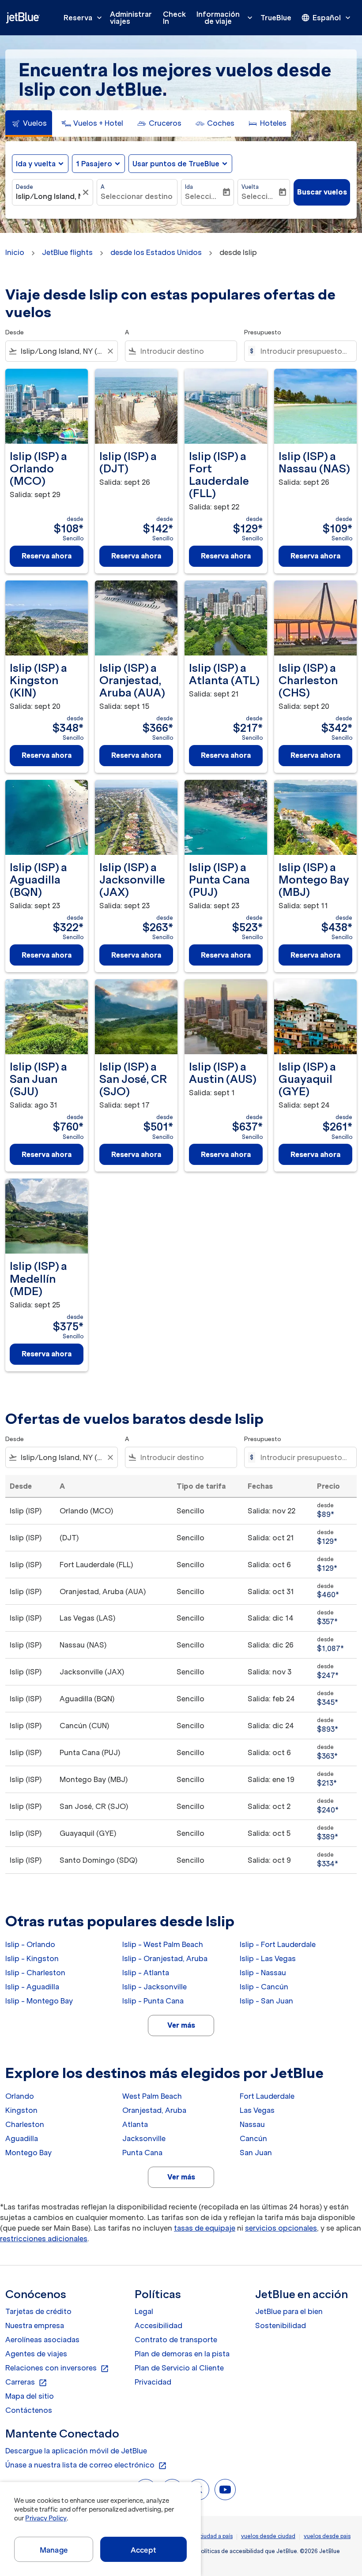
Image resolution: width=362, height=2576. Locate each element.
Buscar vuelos (322, 192)
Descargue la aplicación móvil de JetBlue (76, 2451)
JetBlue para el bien (289, 2311)
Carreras (26, 2382)
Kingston (21, 2110)
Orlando (20, 2096)
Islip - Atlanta (146, 1973)
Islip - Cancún (264, 1987)
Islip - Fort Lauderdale (278, 1944)
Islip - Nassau (263, 1973)
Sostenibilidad (281, 2325)
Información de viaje (225, 18)
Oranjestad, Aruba (154, 2110)
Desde (25, 187)
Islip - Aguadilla (32, 1987)
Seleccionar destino (137, 196)
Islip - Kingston (32, 1958)
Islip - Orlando (30, 1944)
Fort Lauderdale (267, 2096)
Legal (144, 2311)
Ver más (181, 2025)
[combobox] (62, 351)
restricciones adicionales (44, 2239)
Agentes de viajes (36, 2354)
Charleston (25, 2124)
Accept (143, 2550)
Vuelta (250, 187)
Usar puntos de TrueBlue (176, 164)
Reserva (84, 18)
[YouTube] (225, 2490)
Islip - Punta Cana (153, 2001)
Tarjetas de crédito (38, 2311)
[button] (98, 164)
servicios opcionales (281, 2228)
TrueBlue (276, 18)
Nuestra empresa (35, 2325)
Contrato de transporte (176, 2340)
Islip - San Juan (266, 2001)
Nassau (252, 2124)
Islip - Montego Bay (39, 2001)
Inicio (15, 252)
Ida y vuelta (36, 164)
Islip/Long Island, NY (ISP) (48, 196)
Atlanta (135, 2124)
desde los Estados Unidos (156, 252)
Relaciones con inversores (57, 2368)
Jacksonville (144, 2138)
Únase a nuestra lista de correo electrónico (86, 2465)
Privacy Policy (46, 2518)
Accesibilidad (158, 2325)
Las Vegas (257, 2110)
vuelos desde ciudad (268, 2536)
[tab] (29, 124)
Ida (189, 187)
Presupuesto (263, 332)
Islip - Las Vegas (268, 1958)
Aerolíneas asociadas (42, 2340)
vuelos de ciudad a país (202, 2536)
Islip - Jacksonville (155, 1987)
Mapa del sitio (30, 2396)
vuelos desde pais (327, 2536)
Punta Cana (142, 2153)
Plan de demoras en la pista (182, 2354)
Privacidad (153, 2382)
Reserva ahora (47, 556)
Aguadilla (22, 2138)
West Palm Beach (152, 2096)
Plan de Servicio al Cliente (179, 2368)
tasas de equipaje (205, 2228)
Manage (54, 2550)
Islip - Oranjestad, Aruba (165, 1958)
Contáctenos (29, 2410)
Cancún (253, 2138)
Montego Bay (28, 2153)
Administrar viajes (131, 18)
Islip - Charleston (35, 1973)
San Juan (256, 2153)
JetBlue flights (67, 252)
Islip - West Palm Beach (163, 1944)
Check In (174, 18)
